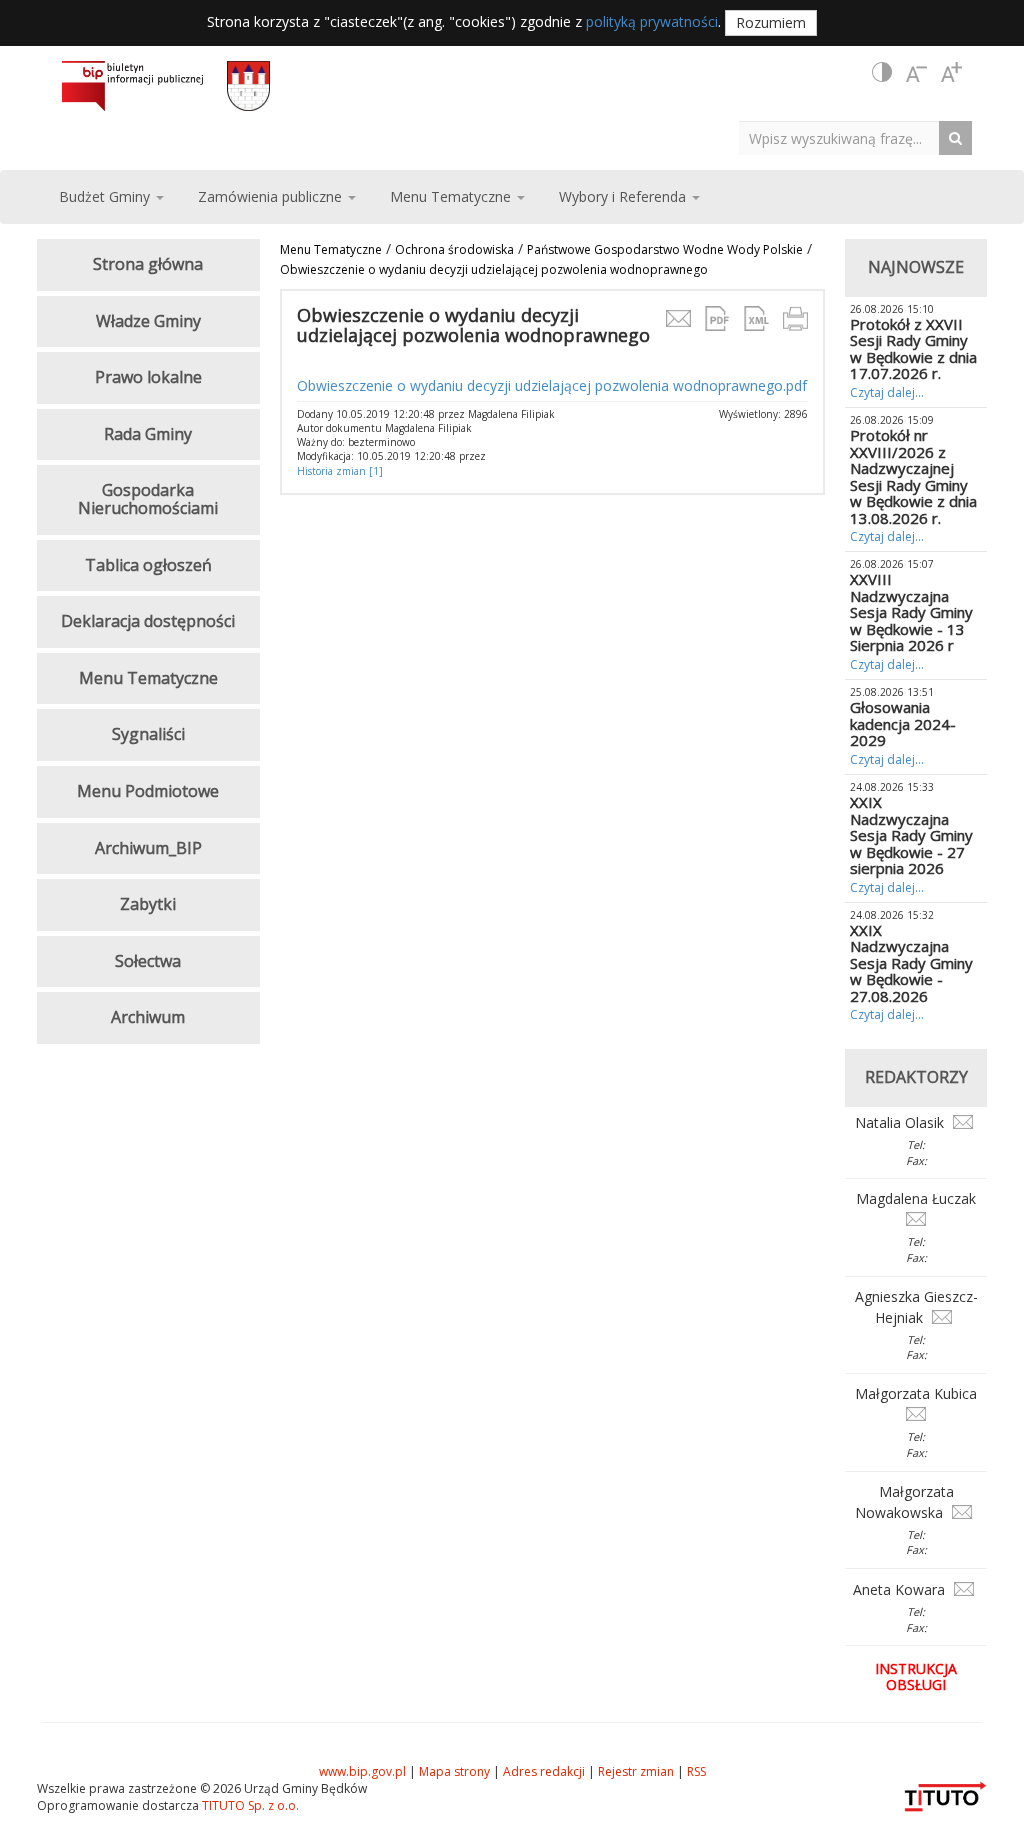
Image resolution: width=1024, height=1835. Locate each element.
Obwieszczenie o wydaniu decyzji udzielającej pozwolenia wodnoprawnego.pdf (552, 385)
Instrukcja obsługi (916, 1676)
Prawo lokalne (148, 377)
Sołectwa (148, 961)
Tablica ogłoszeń (148, 565)
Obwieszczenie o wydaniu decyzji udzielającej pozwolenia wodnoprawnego (494, 269)
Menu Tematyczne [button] (452, 196)
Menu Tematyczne (331, 249)
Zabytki (148, 904)
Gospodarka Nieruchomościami (148, 499)
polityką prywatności (652, 21)
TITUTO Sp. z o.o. (249, 1805)
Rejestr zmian (636, 1771)
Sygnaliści (148, 734)
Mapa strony (454, 1771)
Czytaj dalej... (887, 392)
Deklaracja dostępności (148, 621)
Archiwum (148, 1017)
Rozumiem (771, 22)
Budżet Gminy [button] (106, 196)
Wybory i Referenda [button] (624, 196)
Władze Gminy (148, 321)
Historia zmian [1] (340, 471)
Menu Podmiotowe (148, 791)
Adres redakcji (544, 1771)
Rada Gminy (148, 434)
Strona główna (148, 264)
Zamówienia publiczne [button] (272, 196)
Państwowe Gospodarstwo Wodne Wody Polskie (665, 249)
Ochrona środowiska (454, 249)
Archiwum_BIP (148, 848)
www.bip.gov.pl (362, 1771)
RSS (696, 1771)
